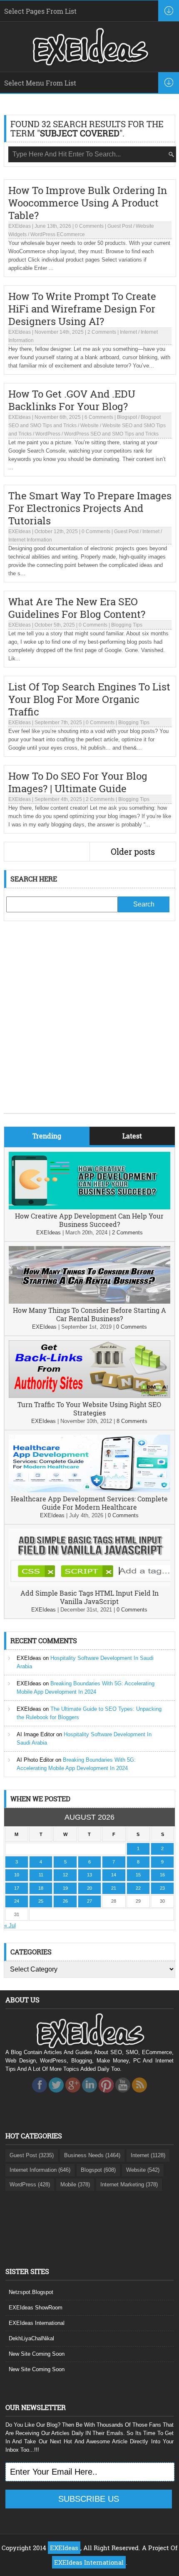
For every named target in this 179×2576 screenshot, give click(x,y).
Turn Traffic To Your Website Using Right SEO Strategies (89, 1409)
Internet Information (30, 540)
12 (65, 1875)
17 (17, 1888)
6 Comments (99, 417)
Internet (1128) (148, 2155)
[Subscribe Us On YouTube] (123, 2095)
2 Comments (102, 332)
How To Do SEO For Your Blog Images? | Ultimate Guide (78, 782)
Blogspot (127, 417)
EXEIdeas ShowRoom (36, 2308)
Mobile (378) (75, 2184)
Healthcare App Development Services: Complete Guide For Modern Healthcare (89, 1503)
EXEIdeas (20, 226)
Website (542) (143, 2170)
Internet (128, 332)
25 (41, 1901)
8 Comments (132, 1421)
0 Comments (89, 226)
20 (89, 1888)
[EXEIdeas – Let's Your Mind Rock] (89, 63)
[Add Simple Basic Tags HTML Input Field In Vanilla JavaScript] (90, 1585)
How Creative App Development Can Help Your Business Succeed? (89, 1220)
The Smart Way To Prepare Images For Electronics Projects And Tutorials (90, 508)
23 (162, 1888)
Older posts (133, 851)
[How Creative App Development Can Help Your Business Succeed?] (90, 1207)
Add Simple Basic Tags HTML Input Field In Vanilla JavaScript (89, 1597)
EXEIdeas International (37, 2323)
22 (138, 1888)
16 (162, 1875)
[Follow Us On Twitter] (56, 2095)
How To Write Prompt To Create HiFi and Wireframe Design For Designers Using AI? (82, 309)
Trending (47, 1136)
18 (41, 1888)
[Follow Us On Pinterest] (106, 2095)
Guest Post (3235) (32, 2155)
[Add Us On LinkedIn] (89, 2095)
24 (17, 1901)
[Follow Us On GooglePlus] (73, 2095)
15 (138, 1875)
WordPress (48, 434)
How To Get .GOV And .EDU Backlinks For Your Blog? (72, 400)
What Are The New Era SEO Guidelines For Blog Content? (77, 608)
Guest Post (120, 226)
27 (89, 1901)
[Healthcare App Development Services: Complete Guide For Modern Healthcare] (90, 1490)
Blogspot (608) (98, 2170)
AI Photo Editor (35, 1760)
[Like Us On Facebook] (40, 2095)
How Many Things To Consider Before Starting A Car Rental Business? (89, 1314)
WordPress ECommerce (58, 234)
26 (65, 1901)
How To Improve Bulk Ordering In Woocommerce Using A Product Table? (88, 203)
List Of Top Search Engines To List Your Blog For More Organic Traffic (89, 699)
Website (89, 426)
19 (65, 1888)
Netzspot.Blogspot (31, 2292)
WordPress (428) (30, 2184)
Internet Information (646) (40, 2170)
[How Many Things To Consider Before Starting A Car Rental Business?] (90, 1302)
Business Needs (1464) (92, 2155)
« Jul (10, 1925)
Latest (132, 1136)
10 (17, 1875)
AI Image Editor (36, 1734)
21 (114, 1888)
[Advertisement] (89, 1023)
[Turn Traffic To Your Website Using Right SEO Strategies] (90, 1396)
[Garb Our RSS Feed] (139, 2095)
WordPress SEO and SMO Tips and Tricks (111, 434)
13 (89, 1875)
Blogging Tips (127, 625)
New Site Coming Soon (37, 2354)
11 (41, 1875)
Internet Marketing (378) (129, 2184)
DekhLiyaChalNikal (31, 2338)
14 (114, 1875)
